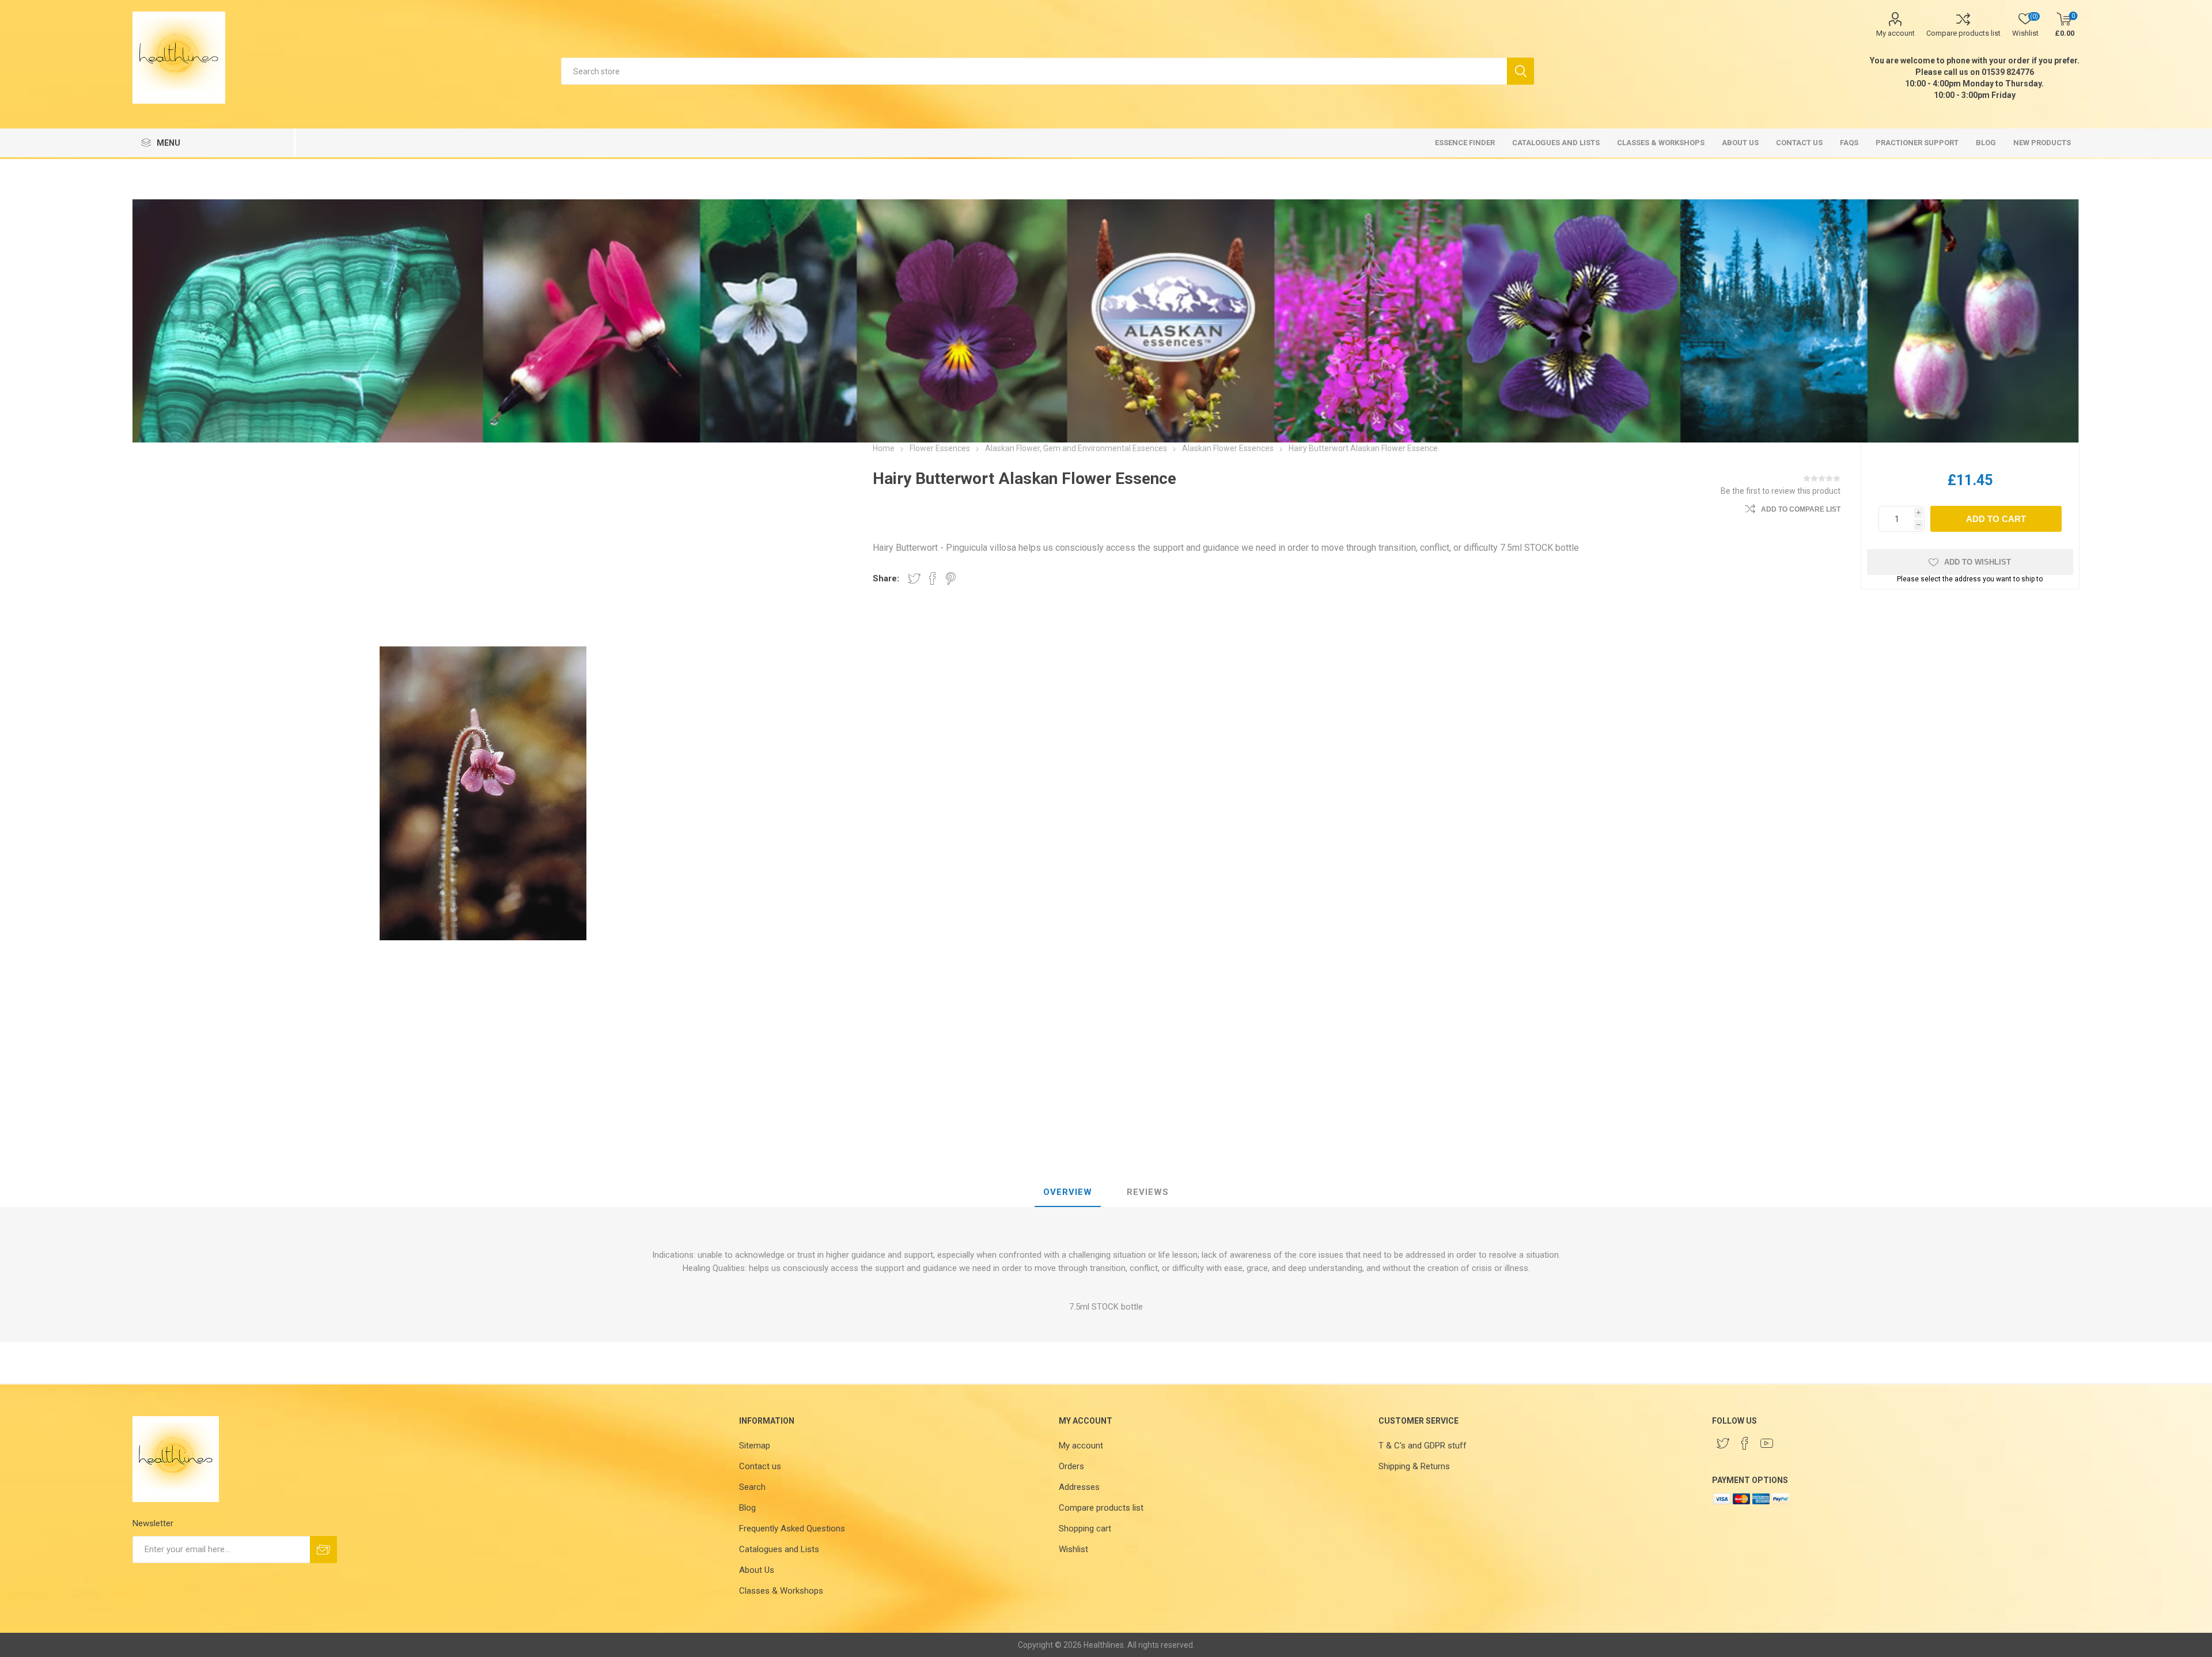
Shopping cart (1085, 1529)
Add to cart (1996, 519)
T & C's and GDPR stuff (1423, 1446)
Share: (886, 578)
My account (1895, 33)
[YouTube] (1767, 1443)
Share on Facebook (933, 578)
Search (1520, 71)
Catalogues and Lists (779, 1549)
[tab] (1068, 1193)
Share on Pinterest (951, 578)
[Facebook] (1745, 1443)
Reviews (1148, 1192)
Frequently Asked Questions (792, 1529)
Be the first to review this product (1781, 491)
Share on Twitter (914, 578)
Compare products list (1963, 33)
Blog (747, 1508)
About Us (757, 1570)
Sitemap (755, 1446)
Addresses (1079, 1487)
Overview (1068, 1192)
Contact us (760, 1466)
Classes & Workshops (781, 1591)
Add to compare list (1801, 509)
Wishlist (1073, 1549)
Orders (1071, 1466)
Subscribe (323, 1550)
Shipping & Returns (1414, 1466)
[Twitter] (1723, 1443)
